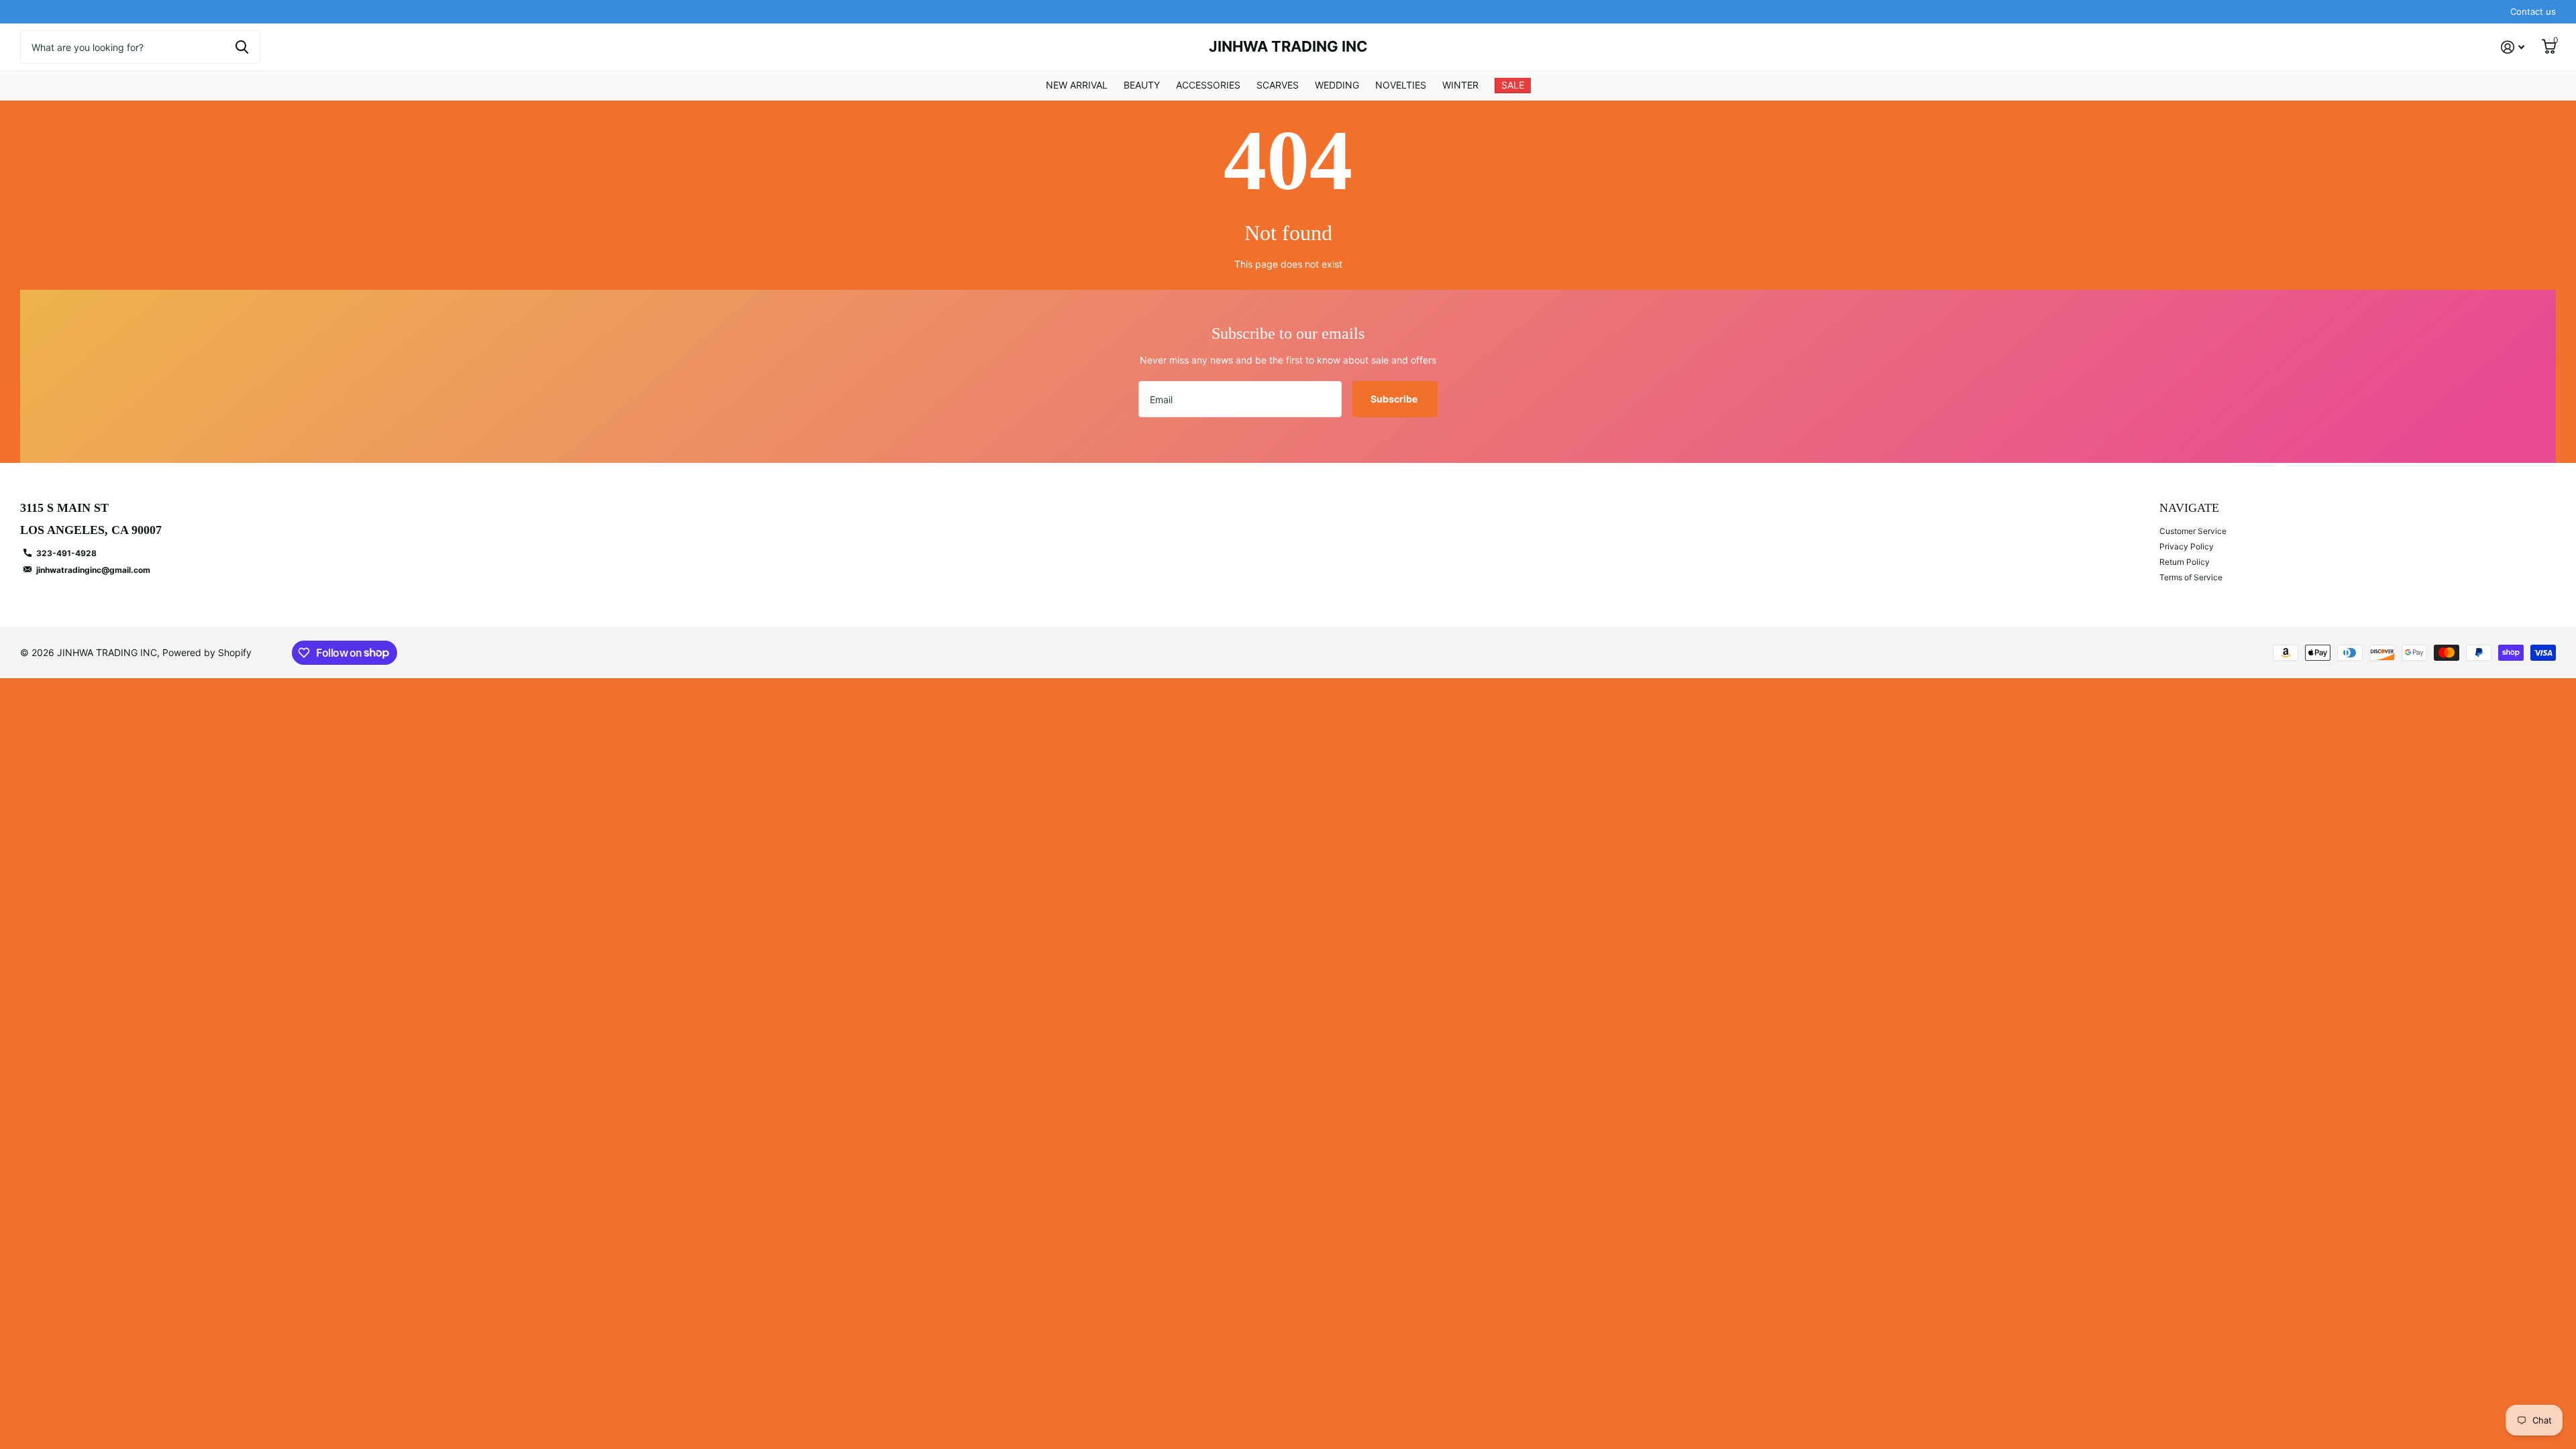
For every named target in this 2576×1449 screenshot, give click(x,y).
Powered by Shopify (207, 652)
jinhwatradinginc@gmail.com (93, 570)
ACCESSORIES (1208, 85)
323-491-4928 (66, 553)
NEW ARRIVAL (1077, 85)
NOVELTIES (1401, 85)
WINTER (1460, 85)
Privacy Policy (2187, 546)
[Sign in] (2513, 47)
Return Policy (2185, 562)
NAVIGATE (2189, 508)
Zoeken (242, 47)
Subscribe (1395, 399)
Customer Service (2193, 531)
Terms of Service (2191, 577)
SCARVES (1278, 85)
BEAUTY (1142, 85)
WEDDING (1337, 85)
